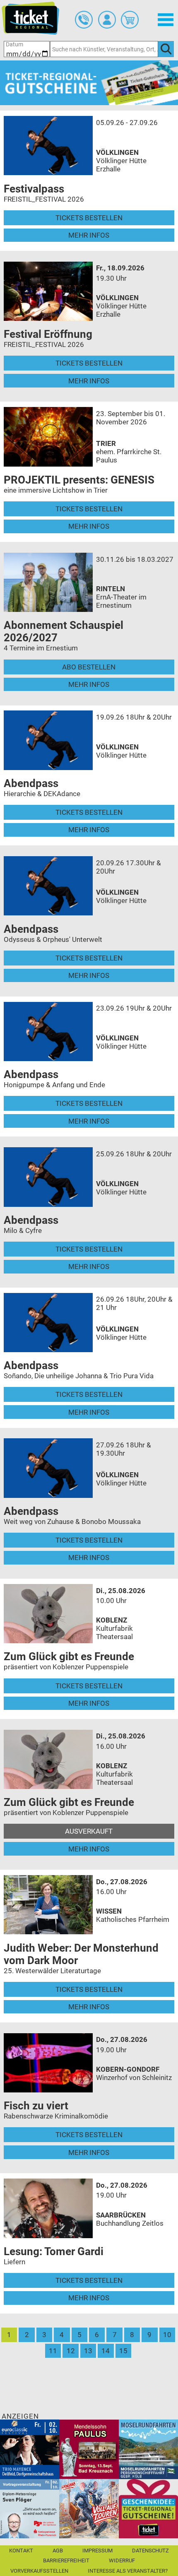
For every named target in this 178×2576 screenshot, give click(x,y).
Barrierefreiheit (66, 2560)
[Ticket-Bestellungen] (84, 20)
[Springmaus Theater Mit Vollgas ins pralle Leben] (89, 2508)
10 (167, 2335)
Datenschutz (150, 2551)
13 (88, 2351)
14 (106, 2351)
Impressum (97, 2551)
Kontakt (21, 2551)
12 (71, 2351)
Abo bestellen (89, 667)
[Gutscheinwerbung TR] (148, 2508)
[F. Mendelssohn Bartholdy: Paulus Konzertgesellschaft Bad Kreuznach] (89, 2449)
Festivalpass (34, 189)
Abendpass (31, 783)
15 (123, 2351)
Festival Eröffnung (48, 334)
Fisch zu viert (36, 2106)
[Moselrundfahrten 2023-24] (148, 2449)
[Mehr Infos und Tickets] (48, 145)
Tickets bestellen (89, 218)
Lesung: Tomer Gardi (54, 2251)
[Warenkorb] (130, 20)
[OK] (166, 49)
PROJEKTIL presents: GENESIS (79, 480)
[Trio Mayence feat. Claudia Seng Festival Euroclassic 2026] (30, 2449)
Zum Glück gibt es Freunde (69, 1656)
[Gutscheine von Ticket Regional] (89, 82)
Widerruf (122, 2560)
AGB (58, 2551)
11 (53, 2351)
